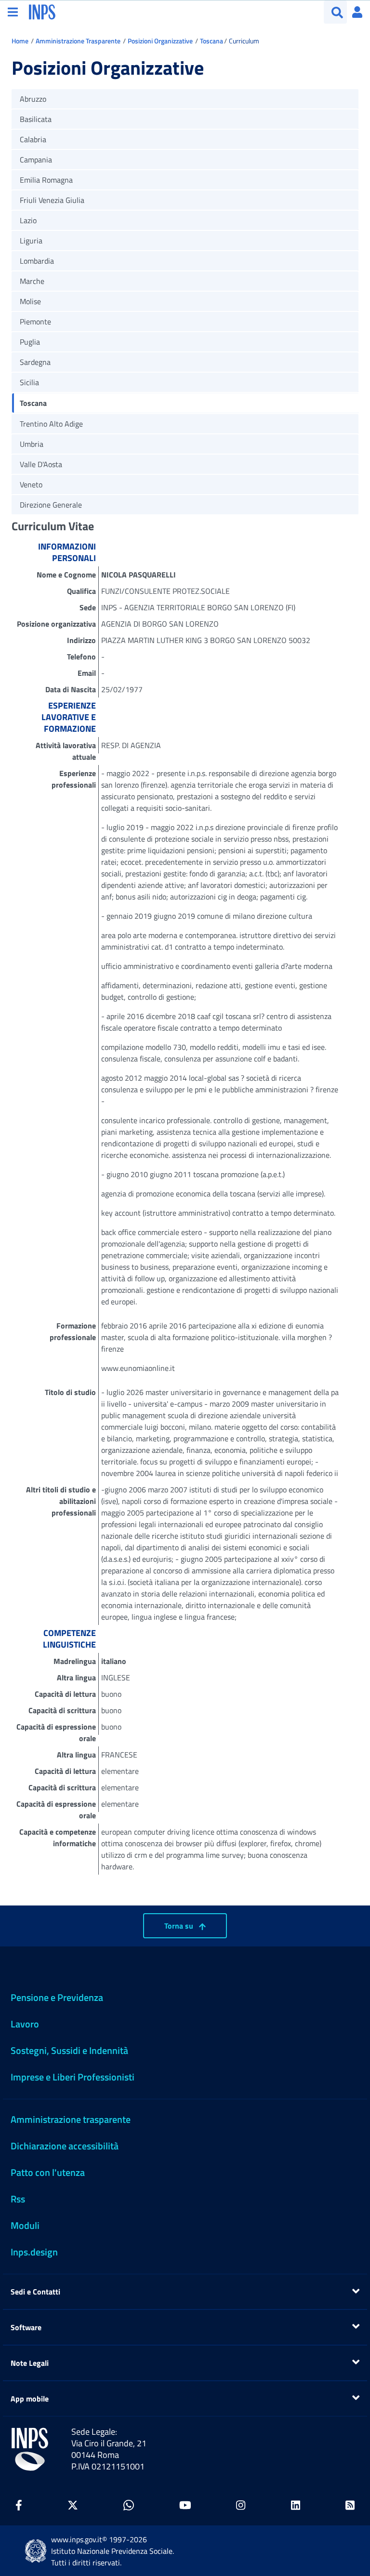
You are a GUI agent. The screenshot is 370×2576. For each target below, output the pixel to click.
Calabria (33, 139)
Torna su (180, 1926)
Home (20, 41)
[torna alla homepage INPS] (42, 11)
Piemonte (35, 322)
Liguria (31, 241)
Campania (36, 160)
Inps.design (34, 2252)
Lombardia (37, 261)
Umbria (32, 444)
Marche (32, 281)
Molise (30, 301)
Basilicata (36, 119)
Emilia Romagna (46, 180)
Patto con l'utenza (48, 2172)
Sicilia (29, 382)
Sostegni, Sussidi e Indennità (69, 2050)
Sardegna (35, 362)
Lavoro (25, 2024)
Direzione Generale (51, 505)
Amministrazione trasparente (71, 2119)
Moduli (25, 2225)
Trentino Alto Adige (51, 424)
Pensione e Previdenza (57, 1997)
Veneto (31, 484)
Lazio (28, 220)
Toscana (211, 41)
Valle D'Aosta (41, 464)
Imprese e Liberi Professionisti (73, 2077)
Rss (18, 2199)
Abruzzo (33, 99)
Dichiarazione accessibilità (65, 2146)
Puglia (30, 342)
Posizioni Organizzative (160, 41)
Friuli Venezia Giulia (52, 200)
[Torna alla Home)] (30, 2449)
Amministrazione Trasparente (78, 41)
